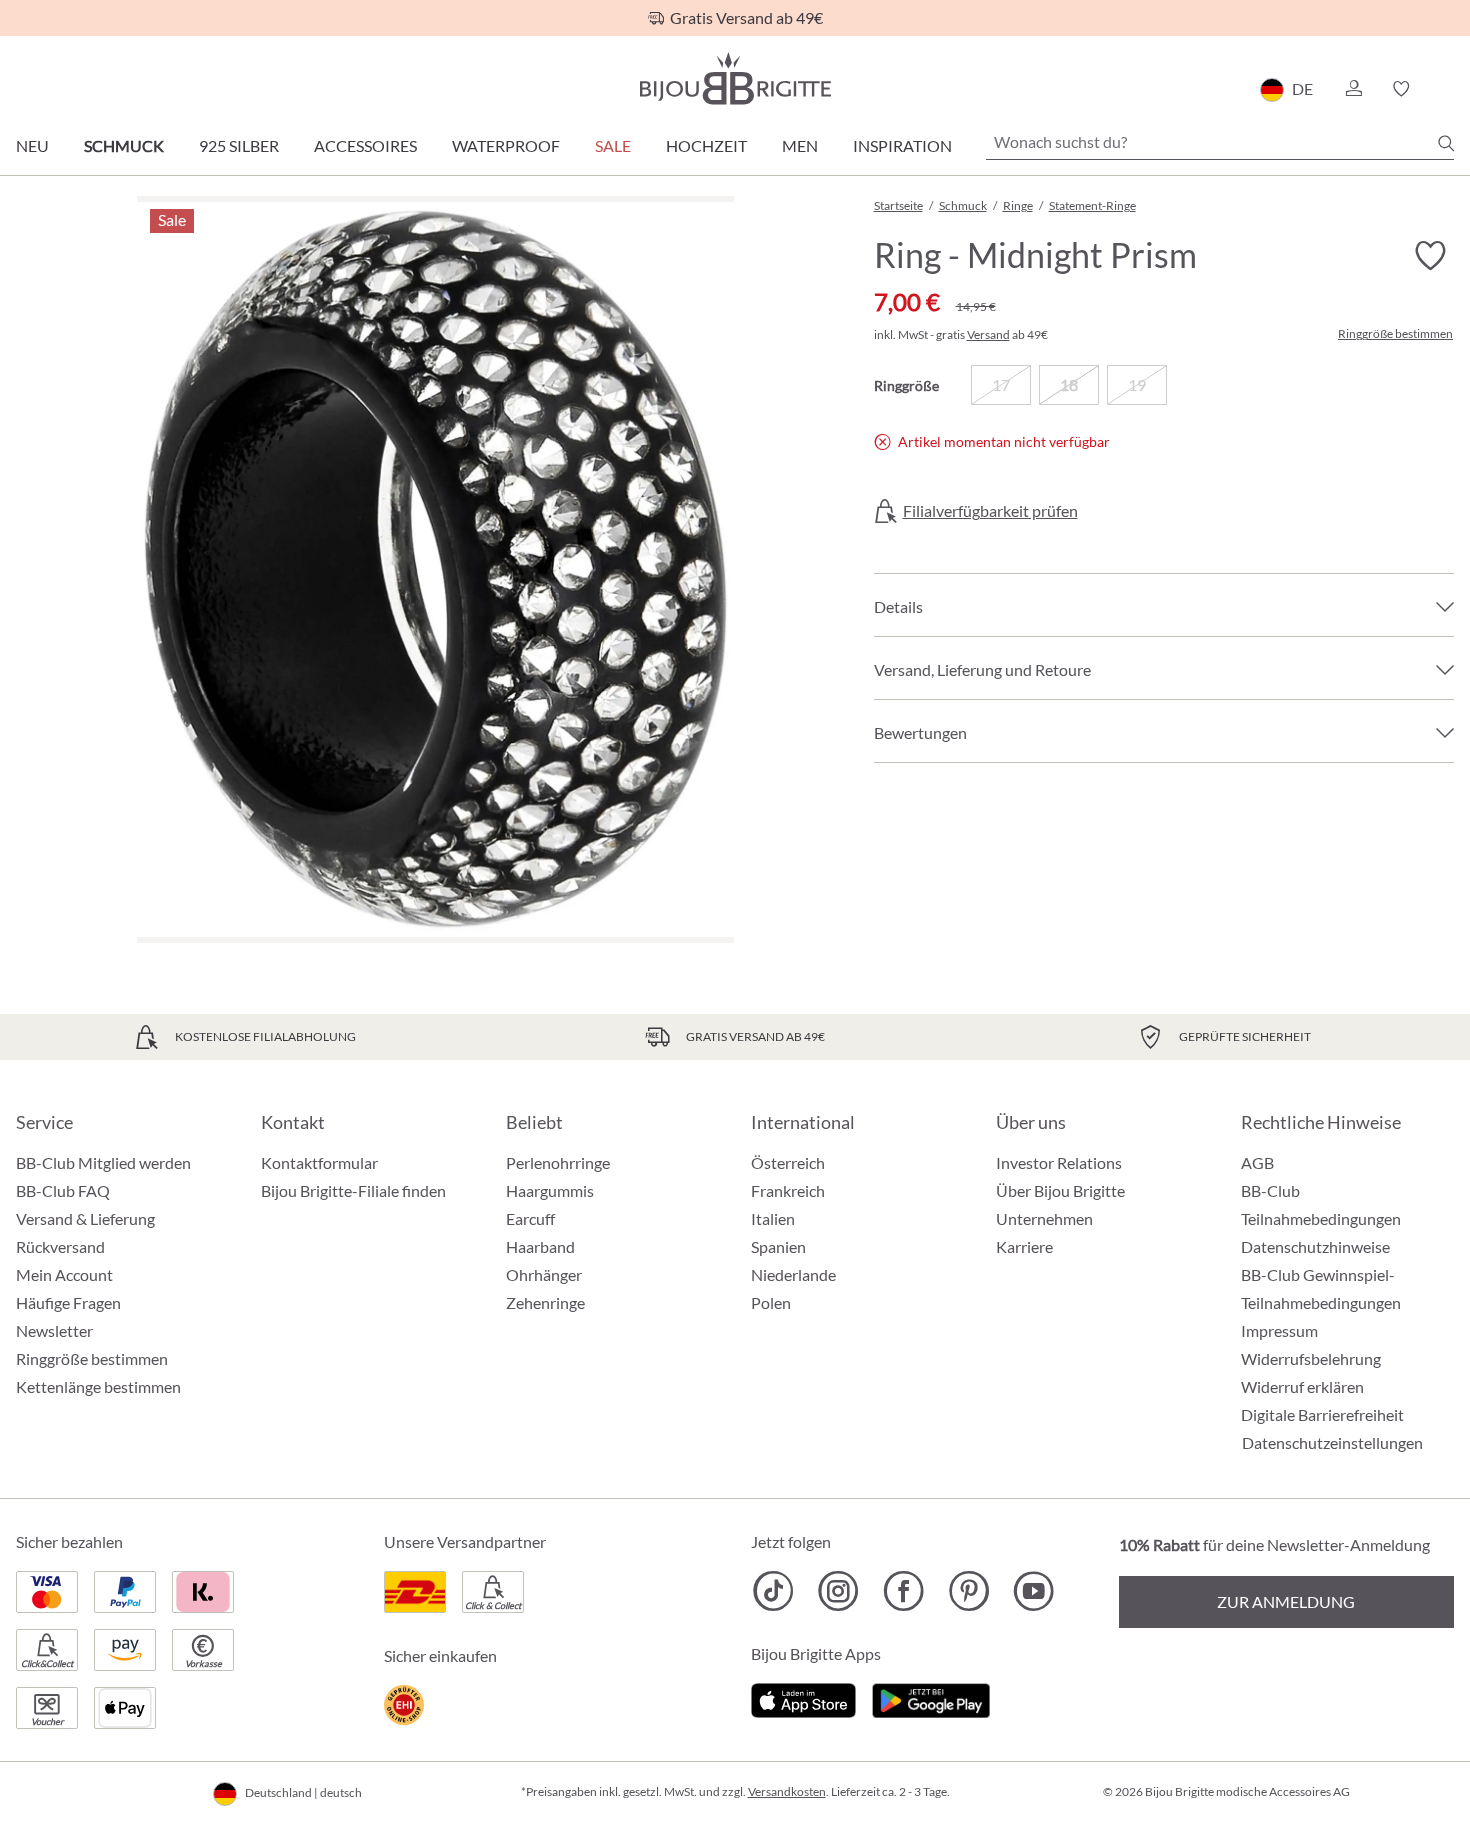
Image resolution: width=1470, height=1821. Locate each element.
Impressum (1279, 1330)
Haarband (540, 1246)
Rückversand (60, 1246)
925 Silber (239, 145)
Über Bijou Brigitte (1060, 1190)
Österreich (788, 1162)
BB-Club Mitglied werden (103, 1162)
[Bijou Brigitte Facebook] (903, 1591)
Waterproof (506, 145)
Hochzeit (706, 145)
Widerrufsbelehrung (1311, 1358)
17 (1001, 384)
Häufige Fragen (68, 1302)
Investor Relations (1059, 1162)
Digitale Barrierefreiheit (1322, 1414)
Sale (613, 145)
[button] (1353, 89)
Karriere (1024, 1246)
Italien (773, 1218)
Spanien (778, 1246)
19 (1137, 384)
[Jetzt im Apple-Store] (803, 1697)
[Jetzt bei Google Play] (931, 1697)
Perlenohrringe (558, 1162)
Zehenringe (545, 1302)
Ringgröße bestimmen (1395, 334)
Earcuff (530, 1218)
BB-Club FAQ (63, 1190)
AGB (1257, 1162)
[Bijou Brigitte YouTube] (1033, 1591)
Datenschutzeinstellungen (1332, 1443)
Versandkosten (787, 1791)
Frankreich (788, 1190)
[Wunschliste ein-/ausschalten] (1430, 256)
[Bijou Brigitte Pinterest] (968, 1591)
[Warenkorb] (1447, 89)
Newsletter (54, 1330)
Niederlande (793, 1274)
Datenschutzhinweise (1315, 1246)
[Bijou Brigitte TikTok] (773, 1591)
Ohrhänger (544, 1274)
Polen (771, 1302)
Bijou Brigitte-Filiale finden (353, 1190)
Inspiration (902, 145)
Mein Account (64, 1274)
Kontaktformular (319, 1162)
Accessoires (365, 145)
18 (1069, 384)
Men (800, 145)
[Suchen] (1446, 143)
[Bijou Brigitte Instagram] (838, 1591)
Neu (32, 145)
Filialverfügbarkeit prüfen (990, 511)
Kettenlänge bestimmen (98, 1386)
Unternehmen (1044, 1218)
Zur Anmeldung (1286, 1601)
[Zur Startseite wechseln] (735, 78)
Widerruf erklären (1302, 1386)
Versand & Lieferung (85, 1218)
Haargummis (550, 1190)
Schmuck (124, 145)
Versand (988, 334)
